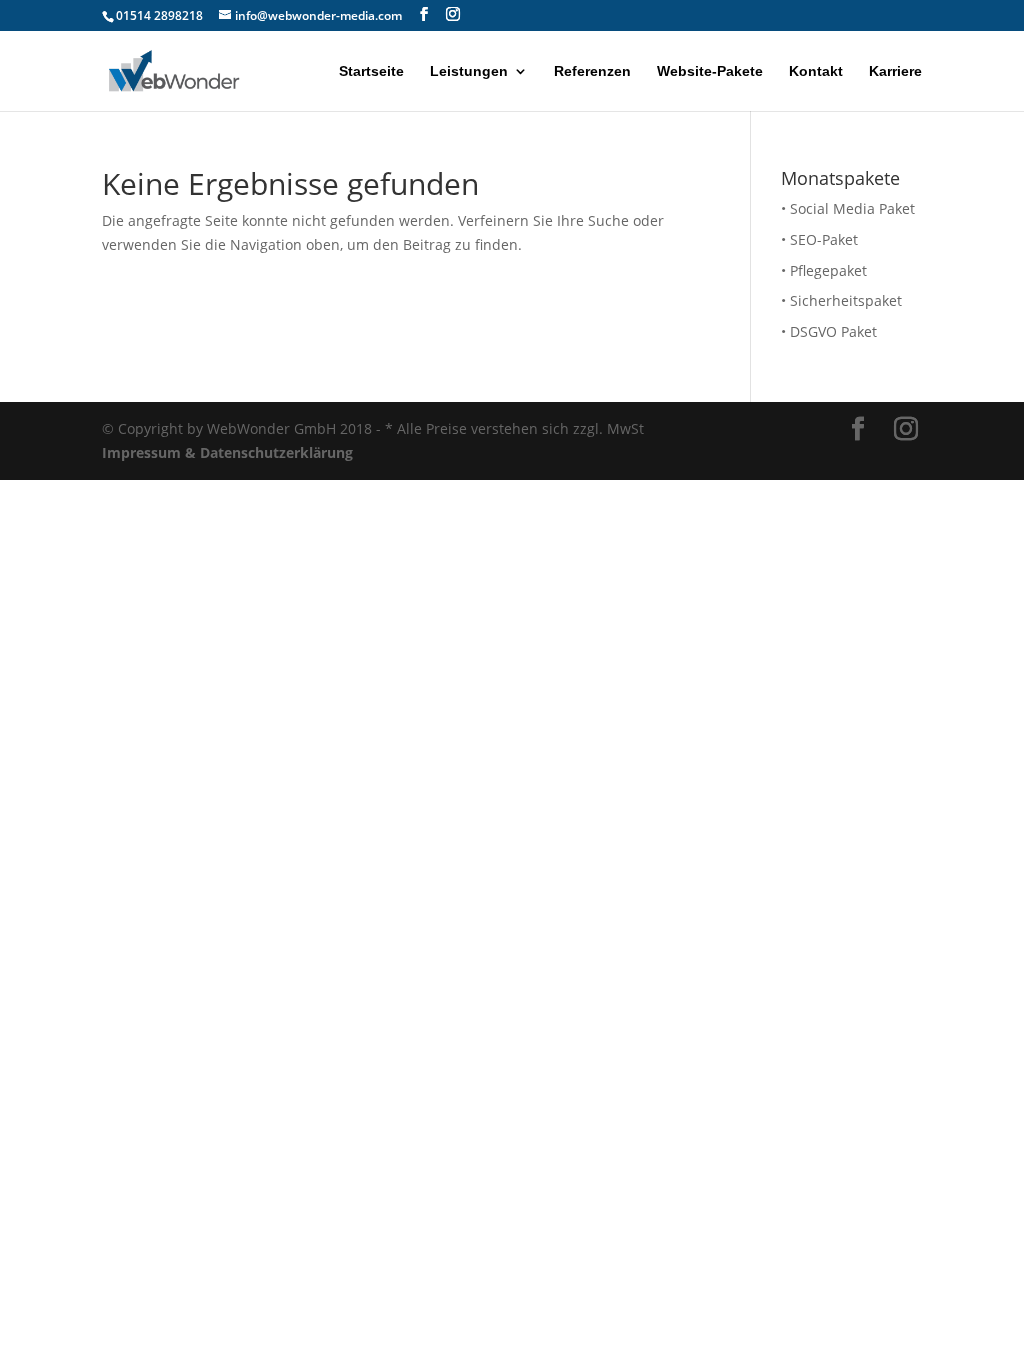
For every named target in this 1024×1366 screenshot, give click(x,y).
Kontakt (816, 71)
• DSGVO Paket (829, 331)
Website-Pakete (710, 71)
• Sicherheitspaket (841, 300)
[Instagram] (453, 14)
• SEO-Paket (819, 239)
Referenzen (592, 71)
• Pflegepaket (824, 270)
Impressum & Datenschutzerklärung (227, 452)
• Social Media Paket (848, 208)
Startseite (371, 71)
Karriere (895, 71)
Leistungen (469, 71)
